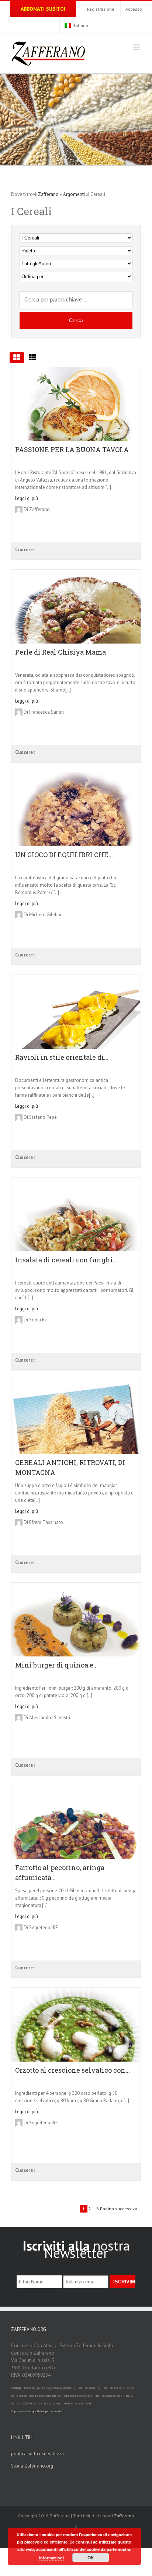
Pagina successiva (119, 2209)
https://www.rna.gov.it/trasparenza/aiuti (37, 2411)
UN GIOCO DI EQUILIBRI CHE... (64, 855)
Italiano (80, 25)
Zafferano (48, 194)
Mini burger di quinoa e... (56, 1665)
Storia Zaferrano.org (32, 2466)
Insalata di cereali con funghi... (66, 1260)
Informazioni (51, 2558)
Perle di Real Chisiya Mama (61, 652)
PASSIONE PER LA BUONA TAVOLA (72, 449)
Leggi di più (27, 498)
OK (91, 2558)
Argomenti (74, 194)
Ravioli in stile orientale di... (62, 1057)
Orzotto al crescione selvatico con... (72, 2070)
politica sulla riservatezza (37, 2454)
